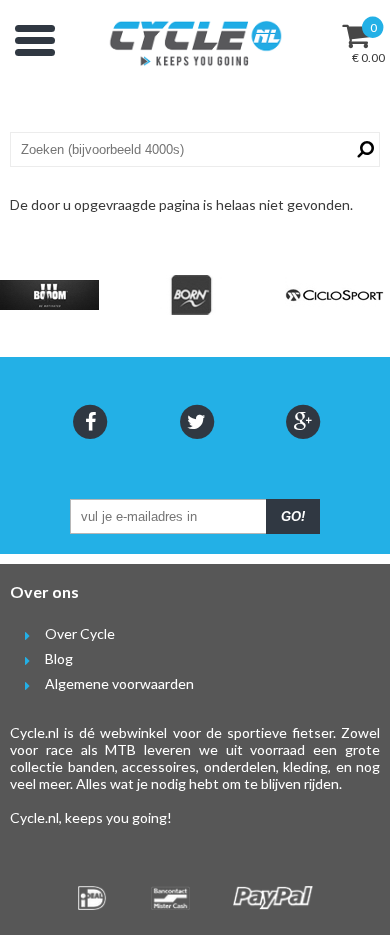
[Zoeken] (362, 149)
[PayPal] (273, 897)
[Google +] (301, 422)
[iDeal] (92, 897)
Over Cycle (80, 633)
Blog (59, 658)
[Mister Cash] (170, 897)
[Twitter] (195, 422)
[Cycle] (195, 43)
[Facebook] (88, 422)
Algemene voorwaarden (119, 683)
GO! (293, 516)
